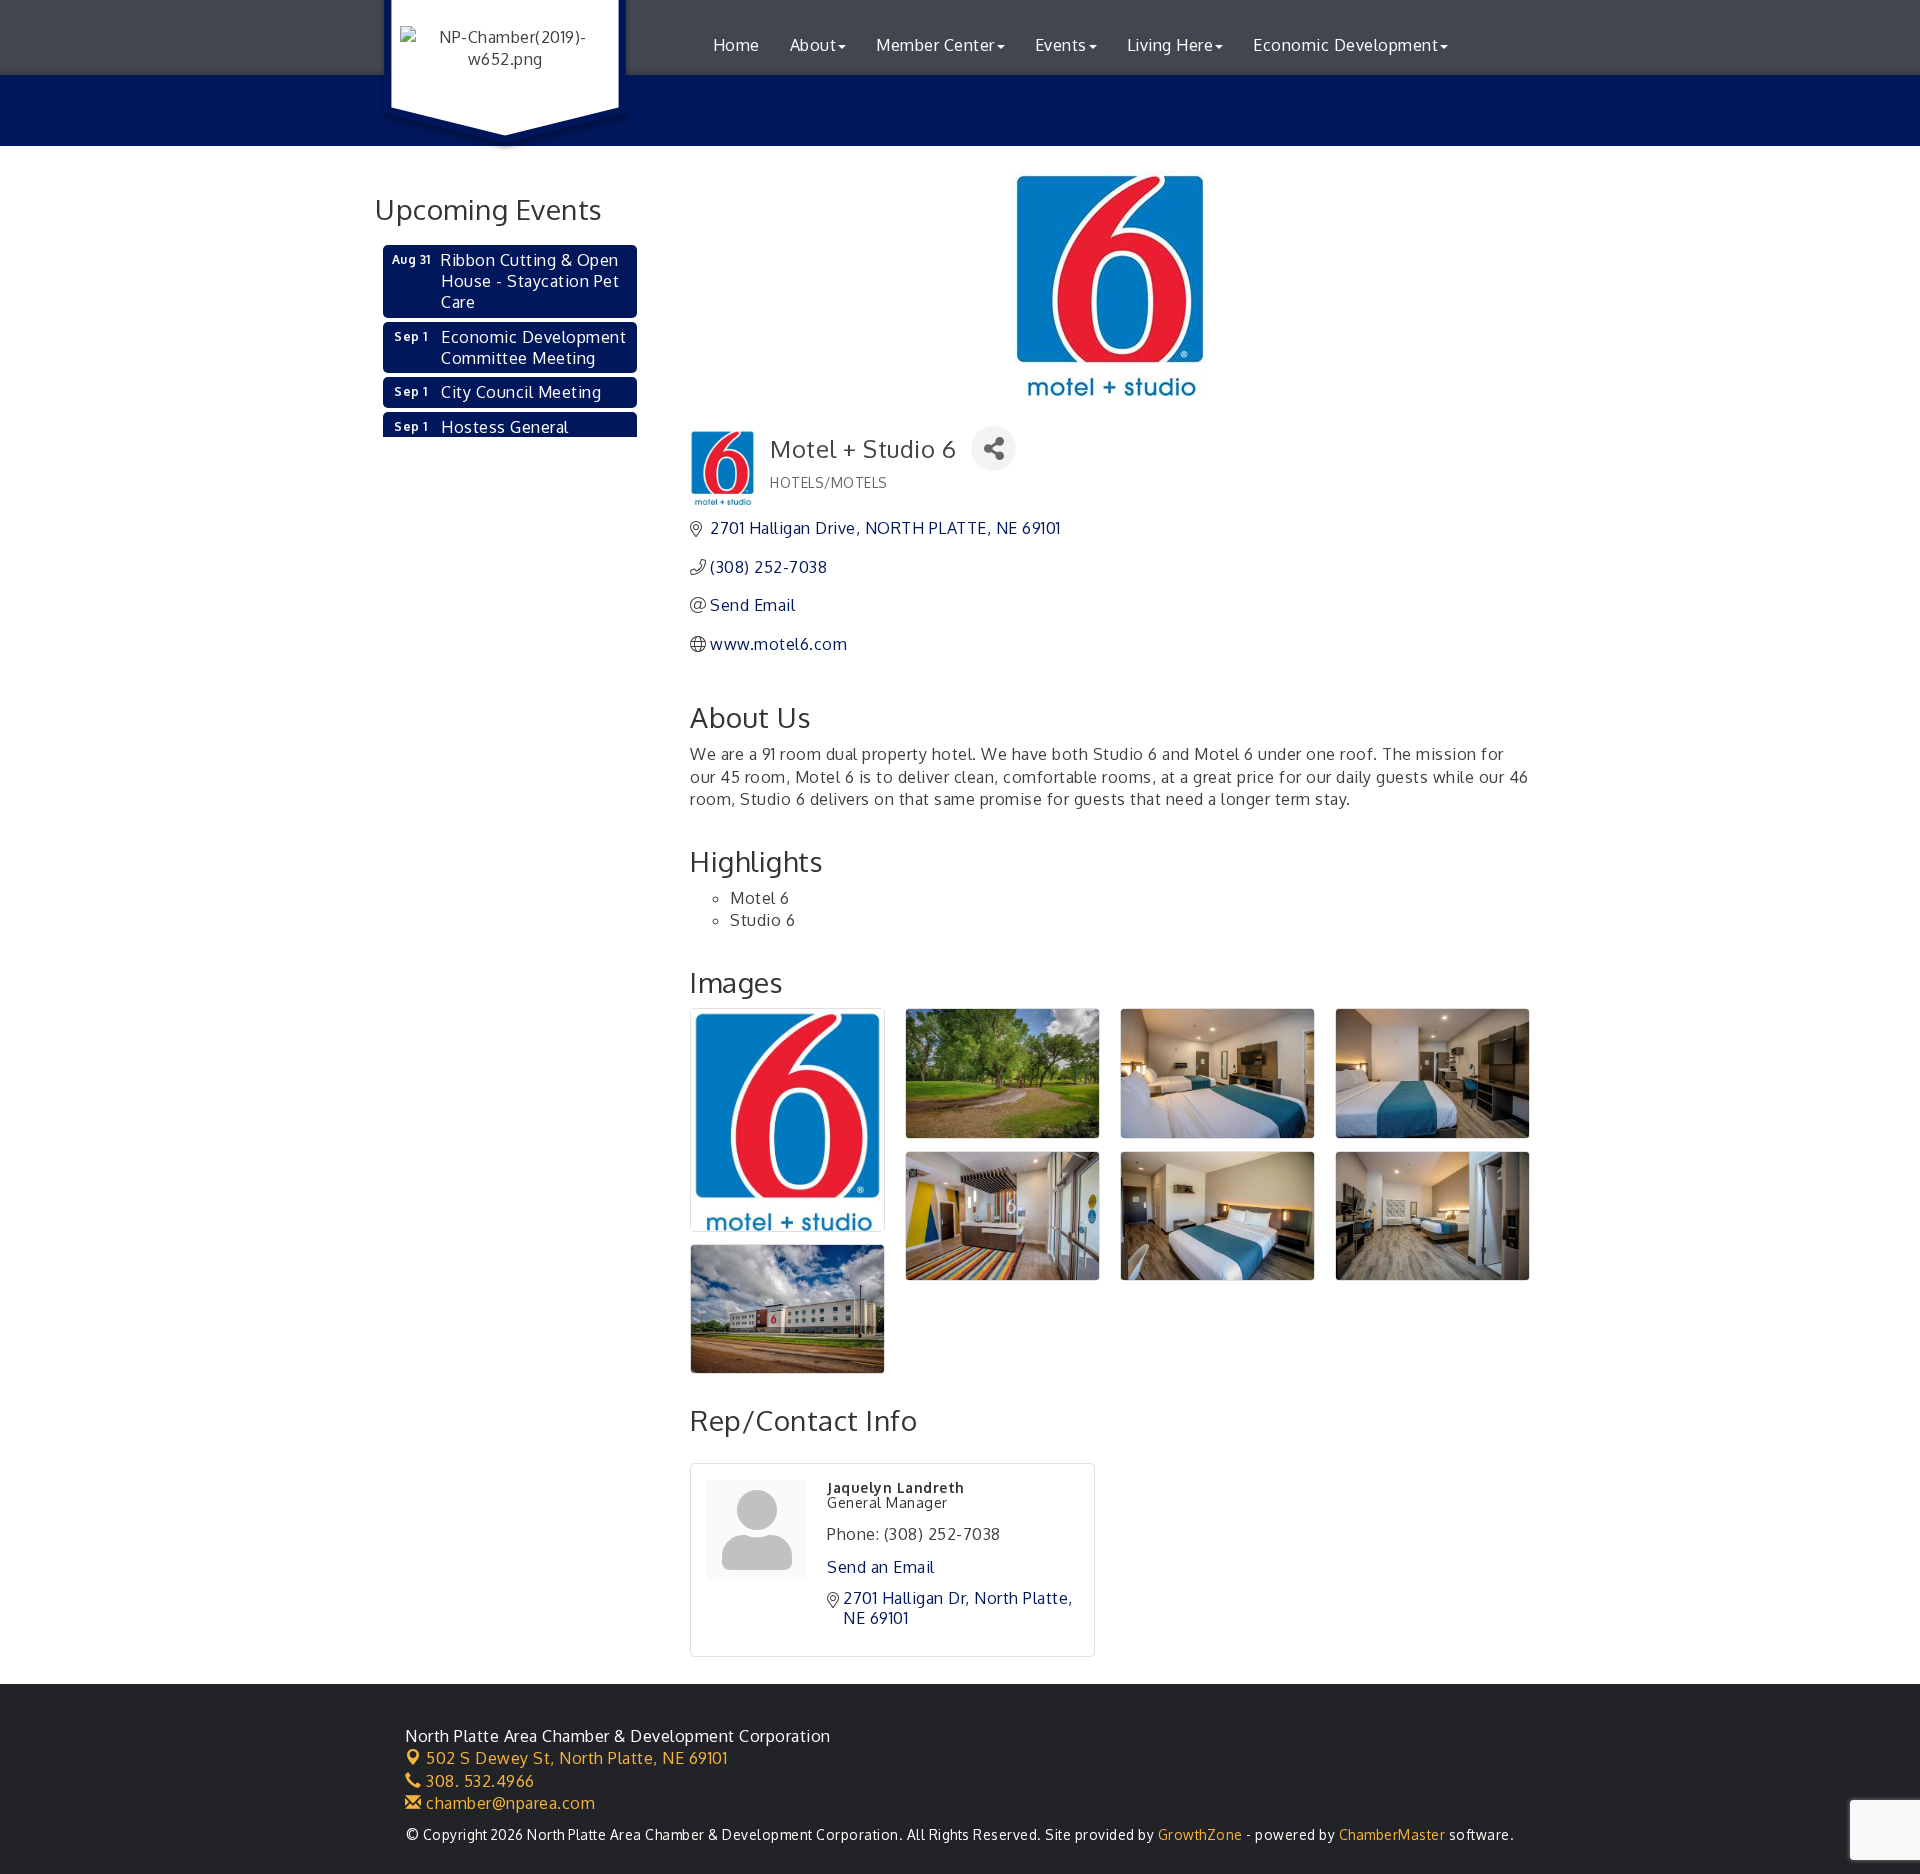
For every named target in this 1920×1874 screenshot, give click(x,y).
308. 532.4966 (478, 1781)
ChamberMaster (1392, 1834)
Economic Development (1345, 45)
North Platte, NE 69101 (576, 1758)
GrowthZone (1200, 1834)
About (813, 45)
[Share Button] (993, 448)
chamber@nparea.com (508, 1803)
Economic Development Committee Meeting (533, 347)
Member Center (935, 45)
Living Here (1170, 45)
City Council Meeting (521, 392)
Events (1061, 45)
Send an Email (881, 1567)
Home (736, 45)
